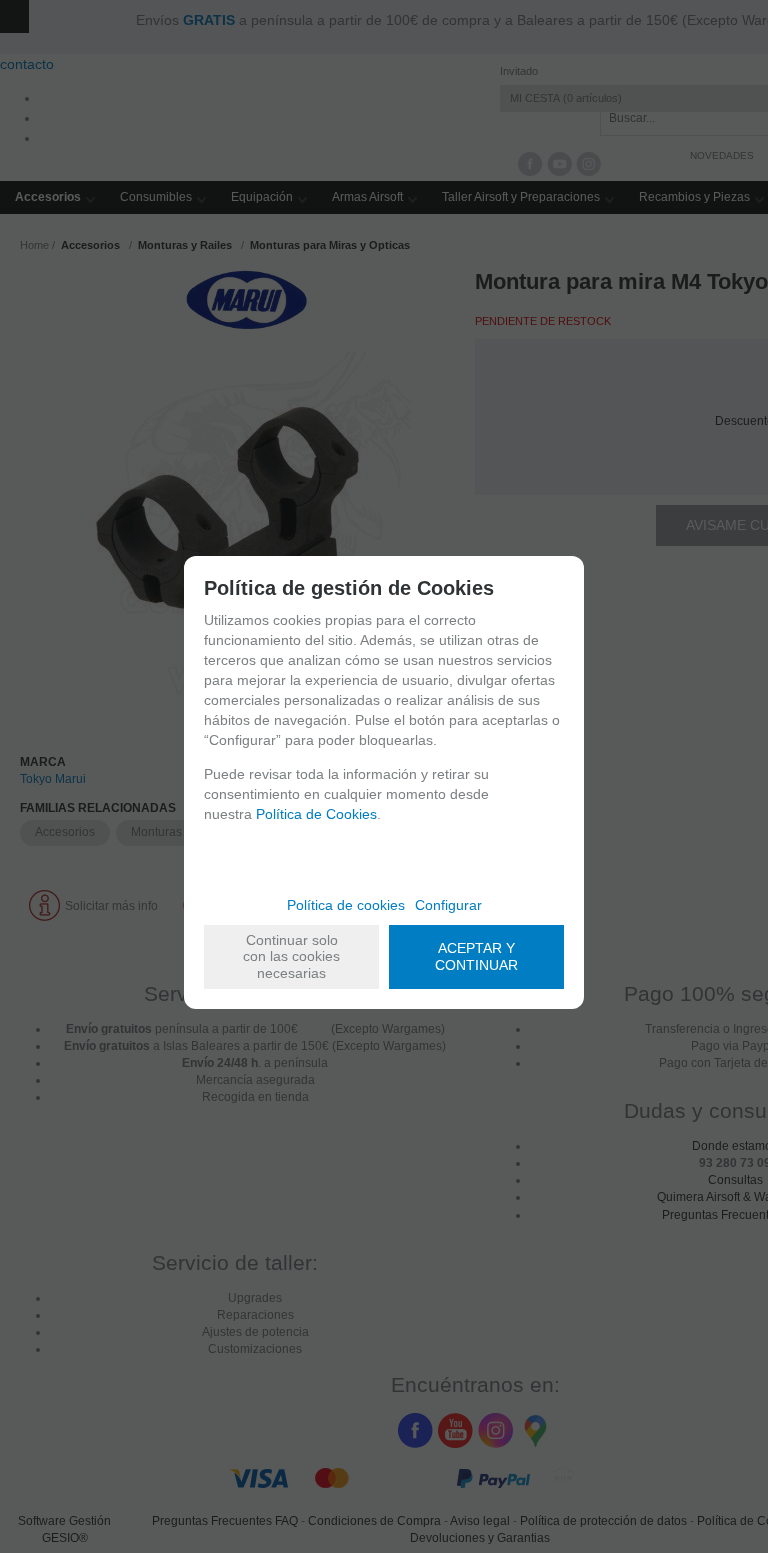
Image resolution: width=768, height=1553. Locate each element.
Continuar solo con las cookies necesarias (291, 957)
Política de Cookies (316, 814)
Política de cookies (346, 905)
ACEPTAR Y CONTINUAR (476, 956)
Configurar (448, 905)
